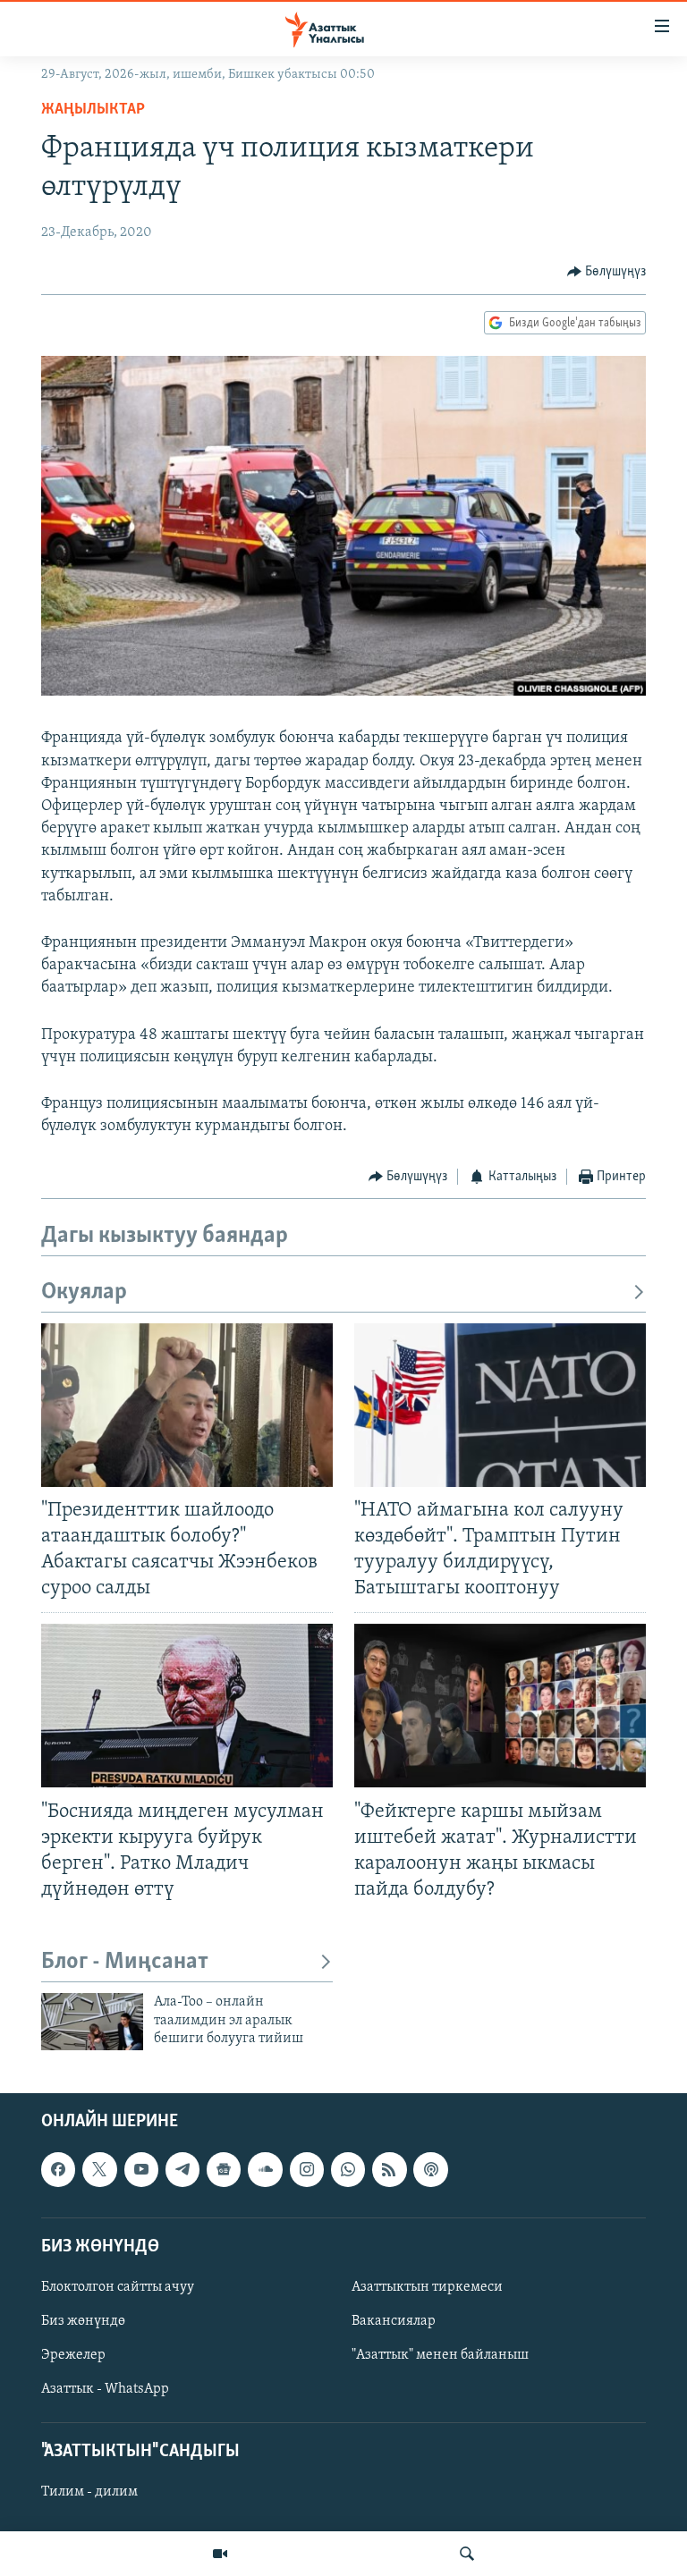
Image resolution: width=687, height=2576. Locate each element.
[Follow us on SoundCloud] (265, 2170)
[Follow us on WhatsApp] (348, 2170)
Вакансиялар (394, 2321)
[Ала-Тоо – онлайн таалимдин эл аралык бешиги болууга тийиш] (92, 2022)
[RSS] (389, 2170)
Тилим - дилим (89, 2493)
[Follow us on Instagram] (307, 2170)
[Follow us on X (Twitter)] (99, 2170)
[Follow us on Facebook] (58, 2170)
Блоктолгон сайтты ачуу (118, 2287)
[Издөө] (467, 2554)
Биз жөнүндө (83, 2321)
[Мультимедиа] (220, 2554)
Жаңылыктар (93, 110)
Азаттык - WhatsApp (105, 2389)
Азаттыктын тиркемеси (427, 2287)
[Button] (607, 272)
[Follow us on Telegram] (182, 2170)
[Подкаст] (430, 2170)
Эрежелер (73, 2355)
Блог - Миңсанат (125, 1962)
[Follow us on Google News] (224, 2170)
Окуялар (84, 1292)
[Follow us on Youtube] (141, 2170)
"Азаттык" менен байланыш (440, 2355)
